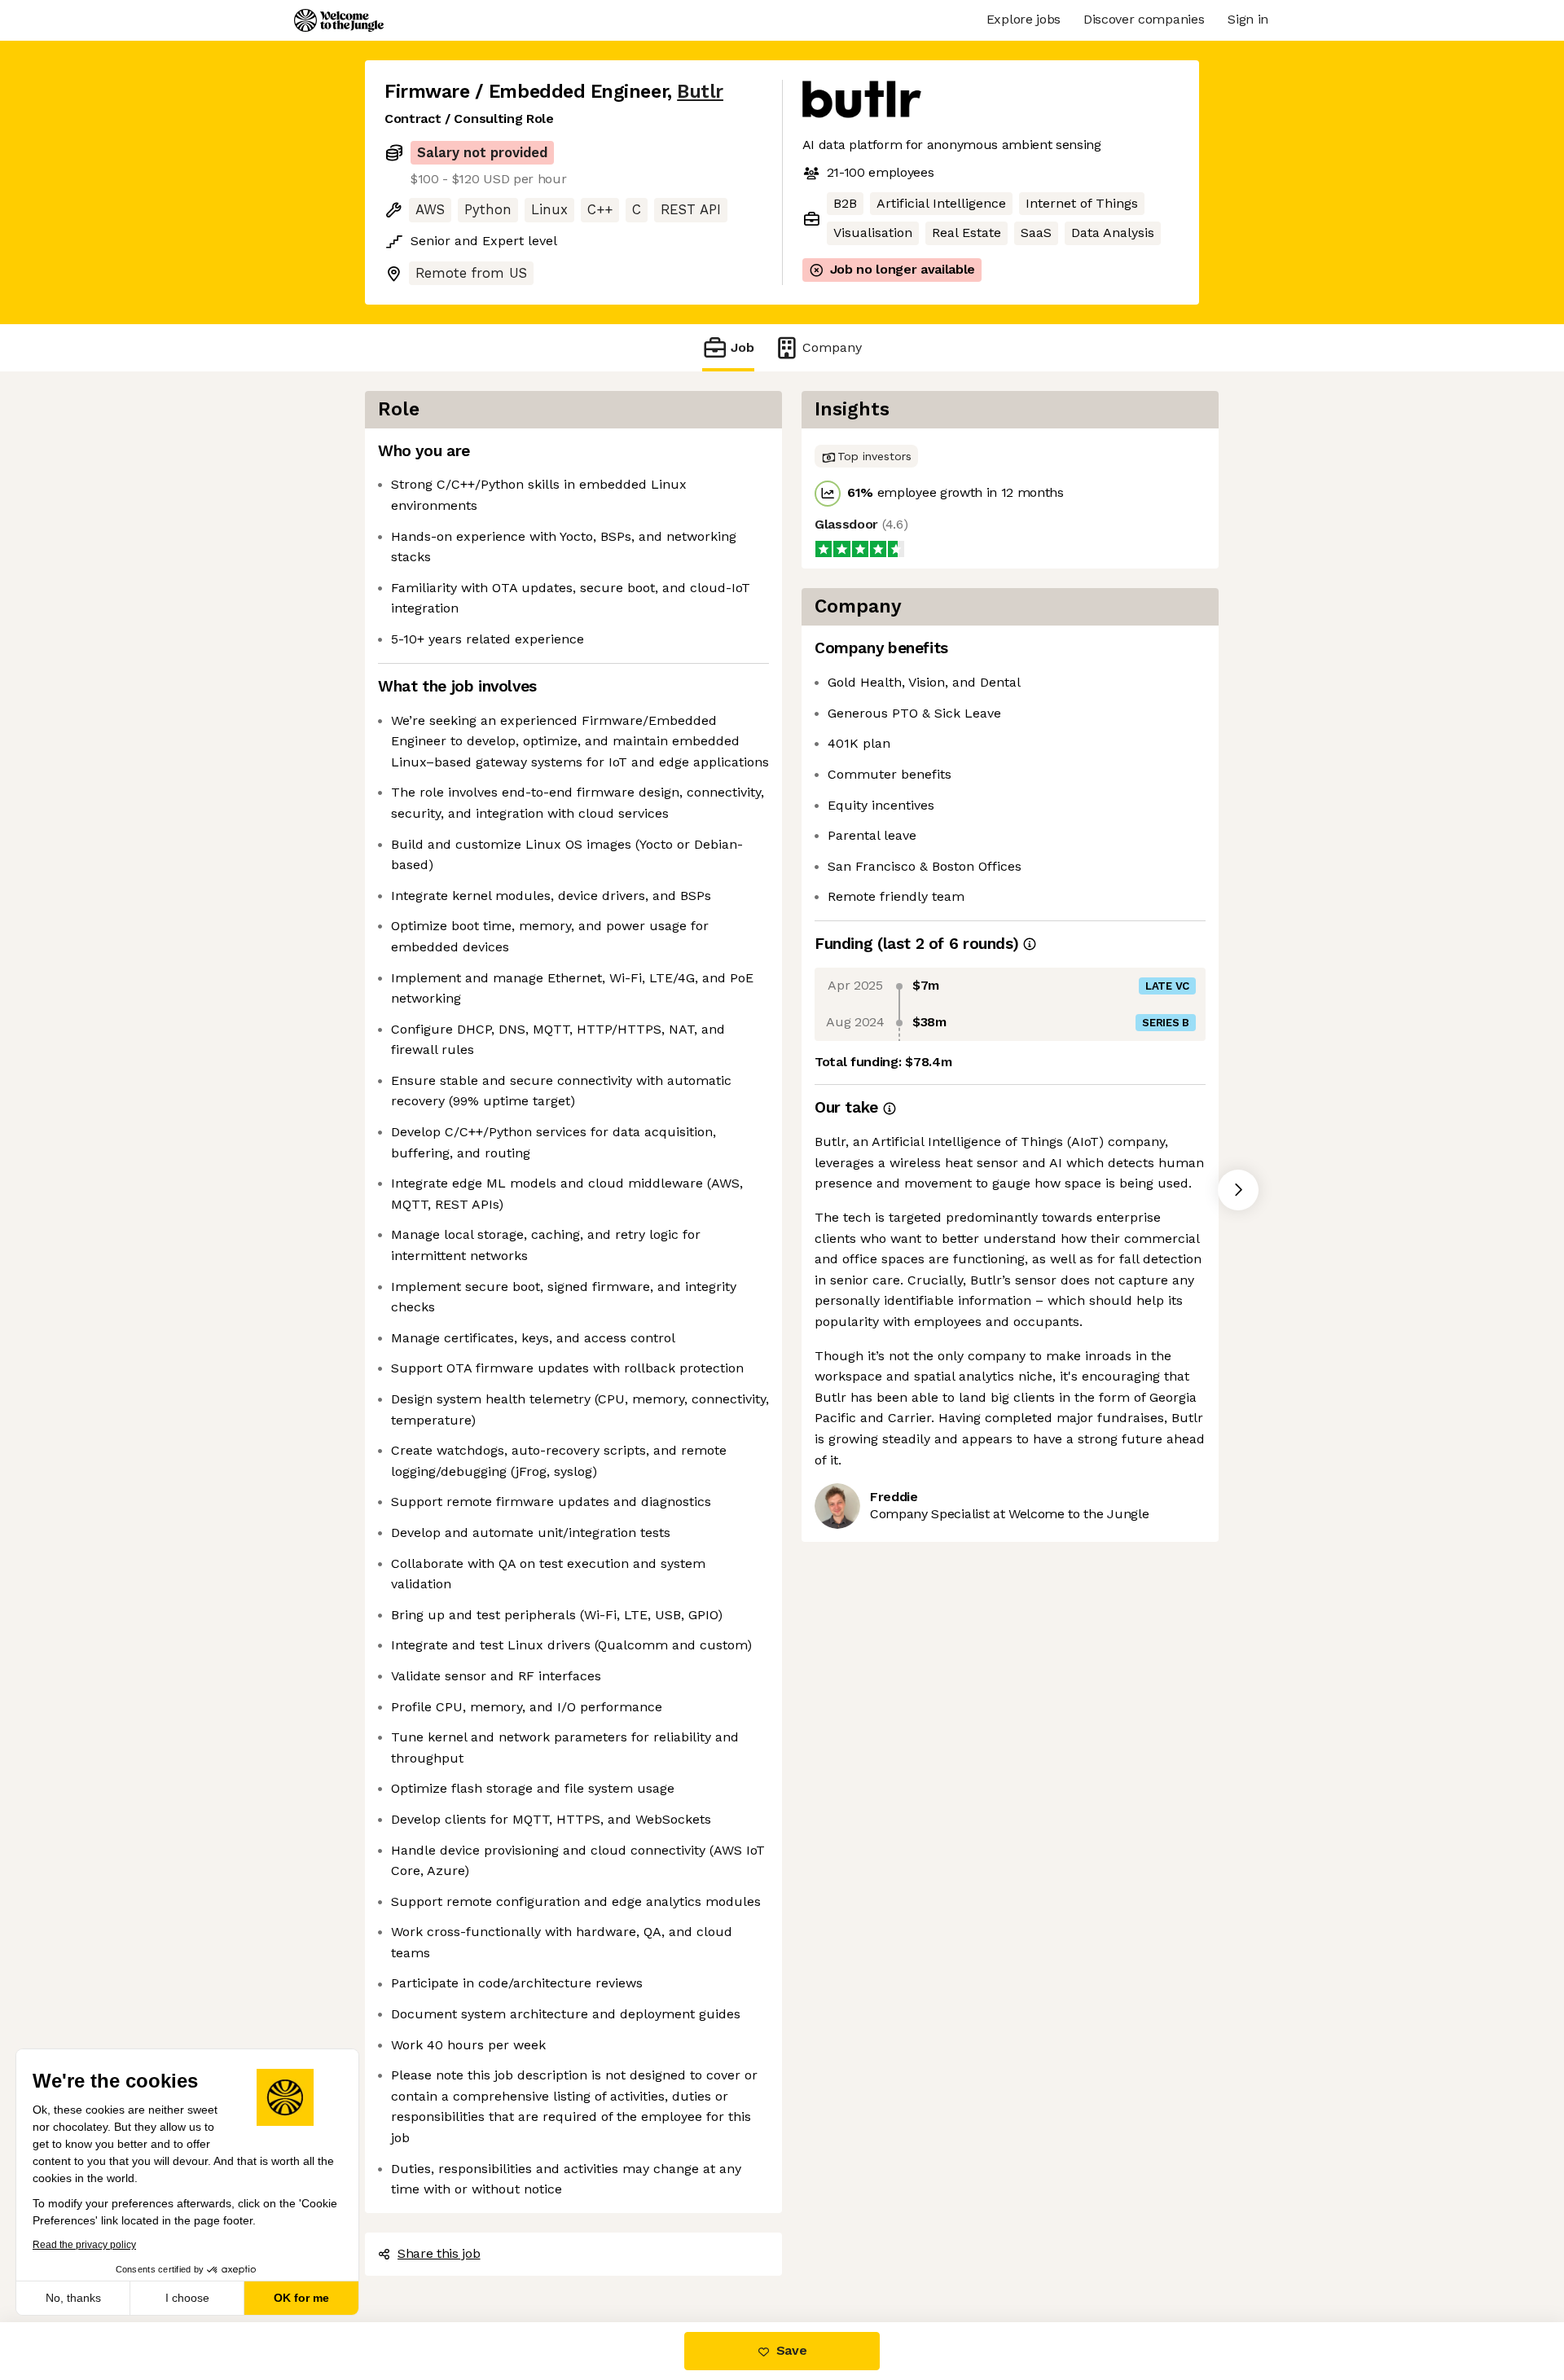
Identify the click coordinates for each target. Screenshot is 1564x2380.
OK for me (301, 2298)
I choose (187, 2298)
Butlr (700, 92)
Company (832, 347)
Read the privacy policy (84, 2245)
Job (742, 347)
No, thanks (73, 2298)
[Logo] (339, 20)
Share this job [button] (439, 2253)
